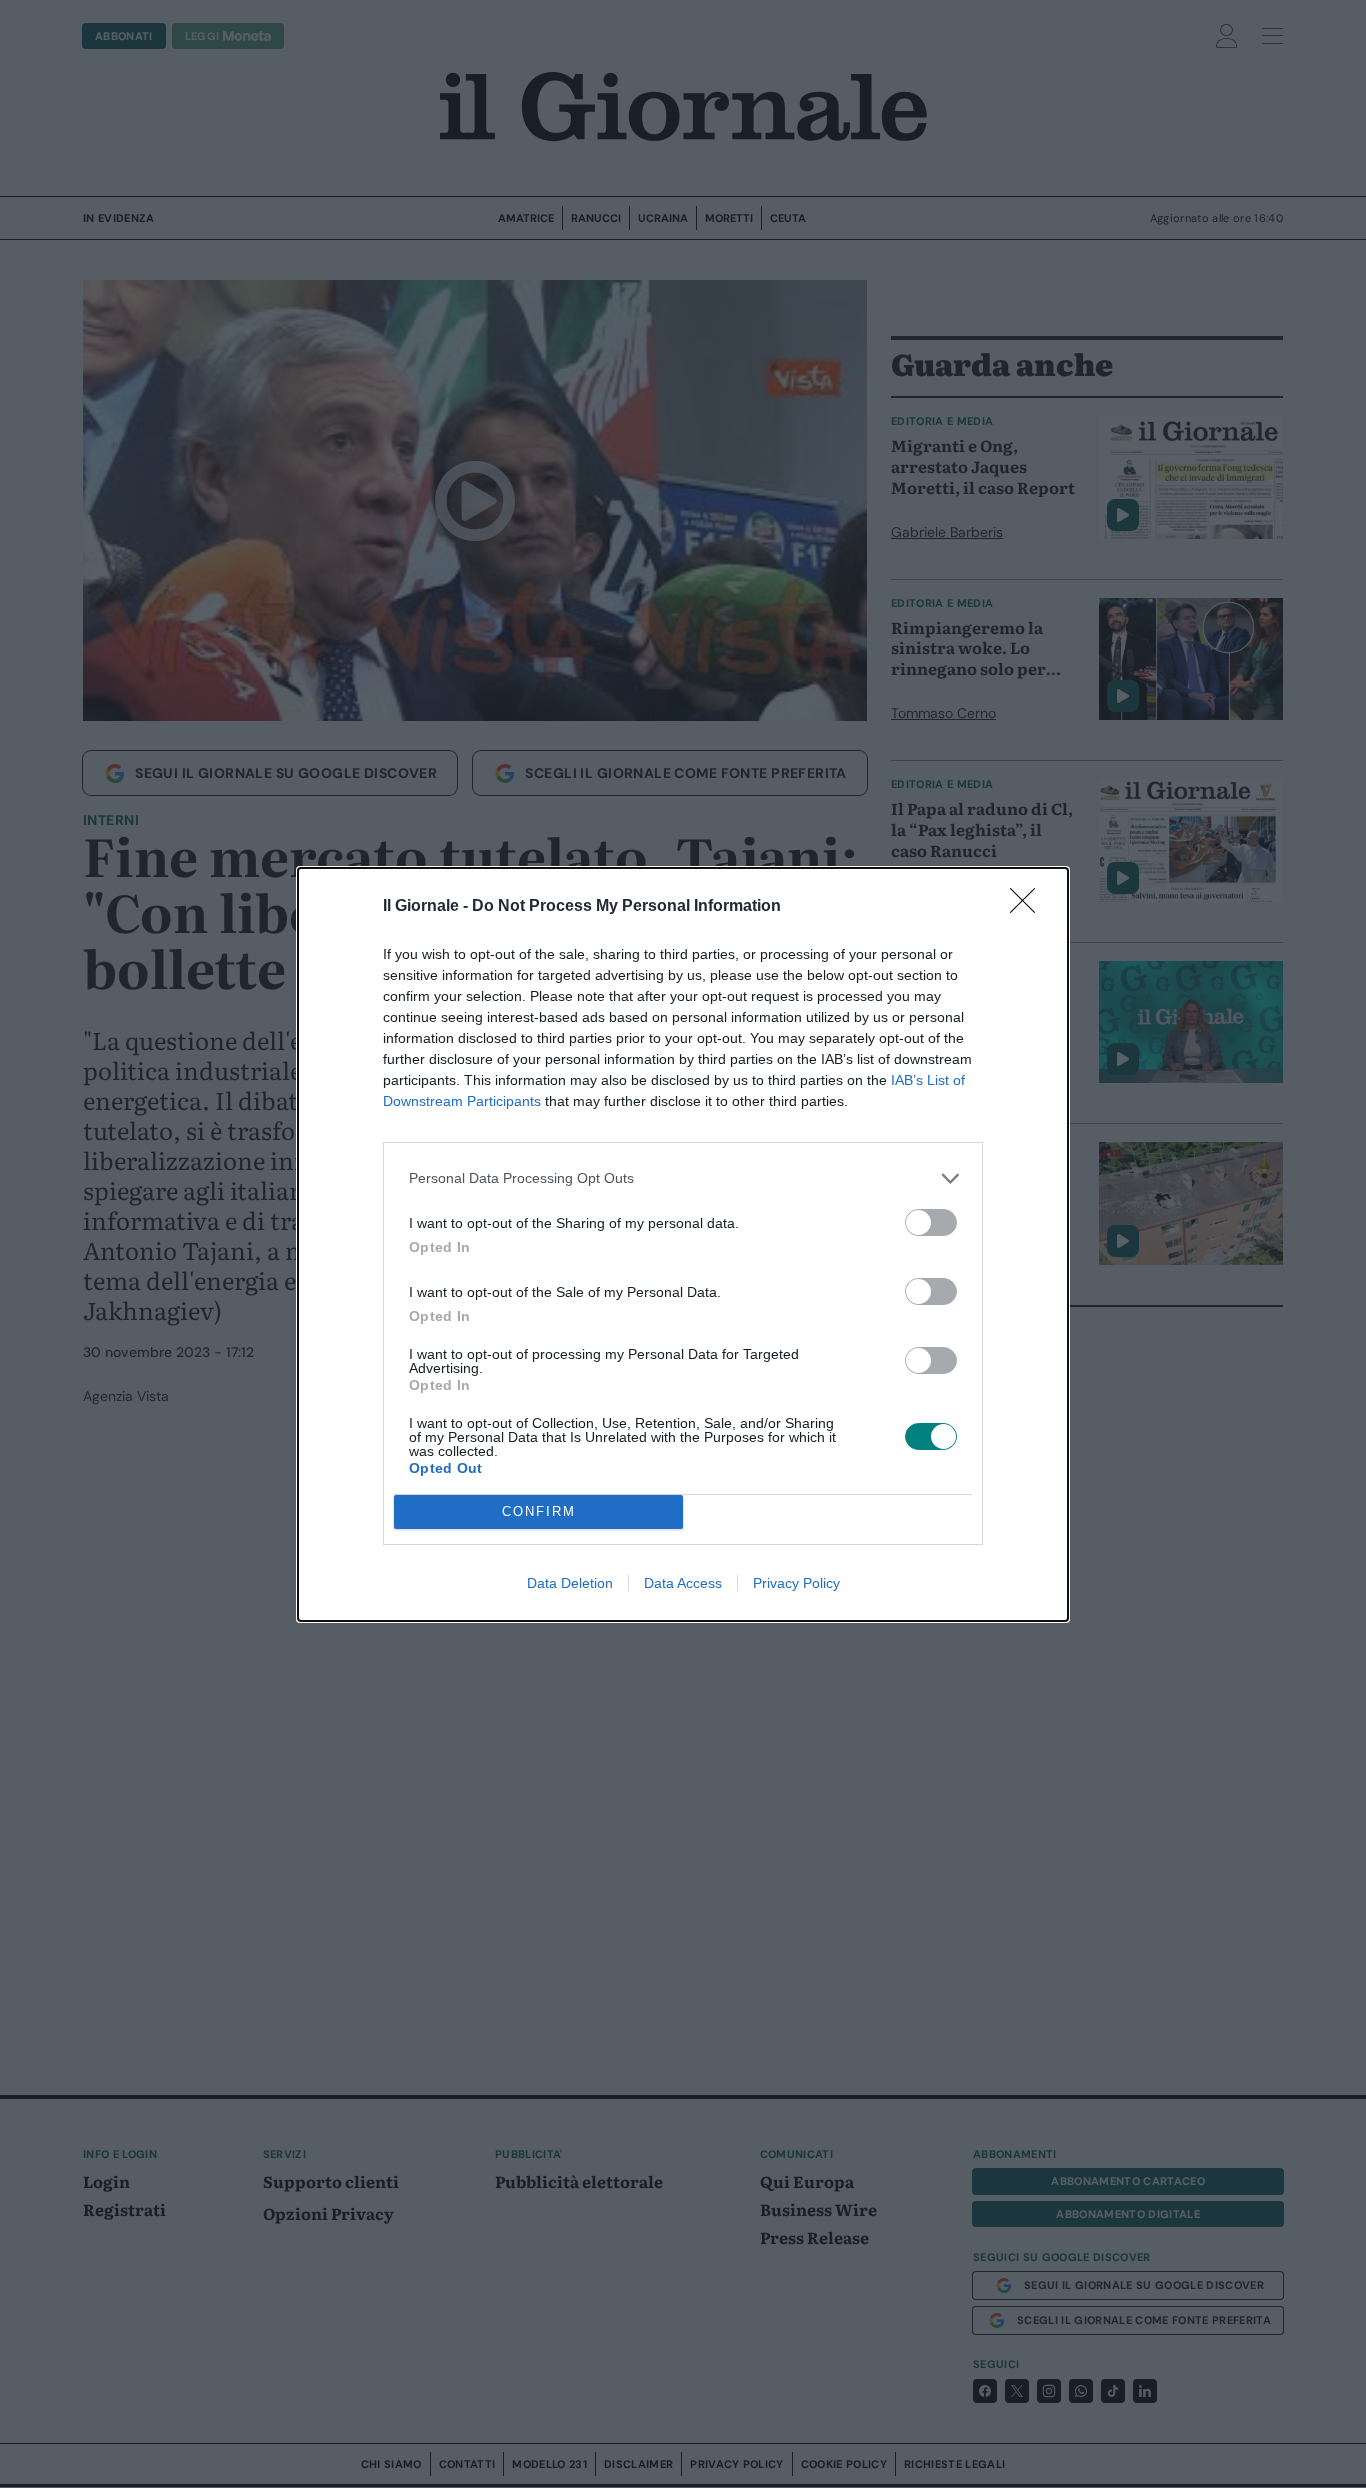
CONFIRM (539, 1511)
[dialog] (683, 1244)
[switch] (931, 1222)
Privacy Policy (796, 1583)
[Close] (1029, 907)
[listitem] (683, 1178)
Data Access (683, 1583)
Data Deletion (570, 1583)
